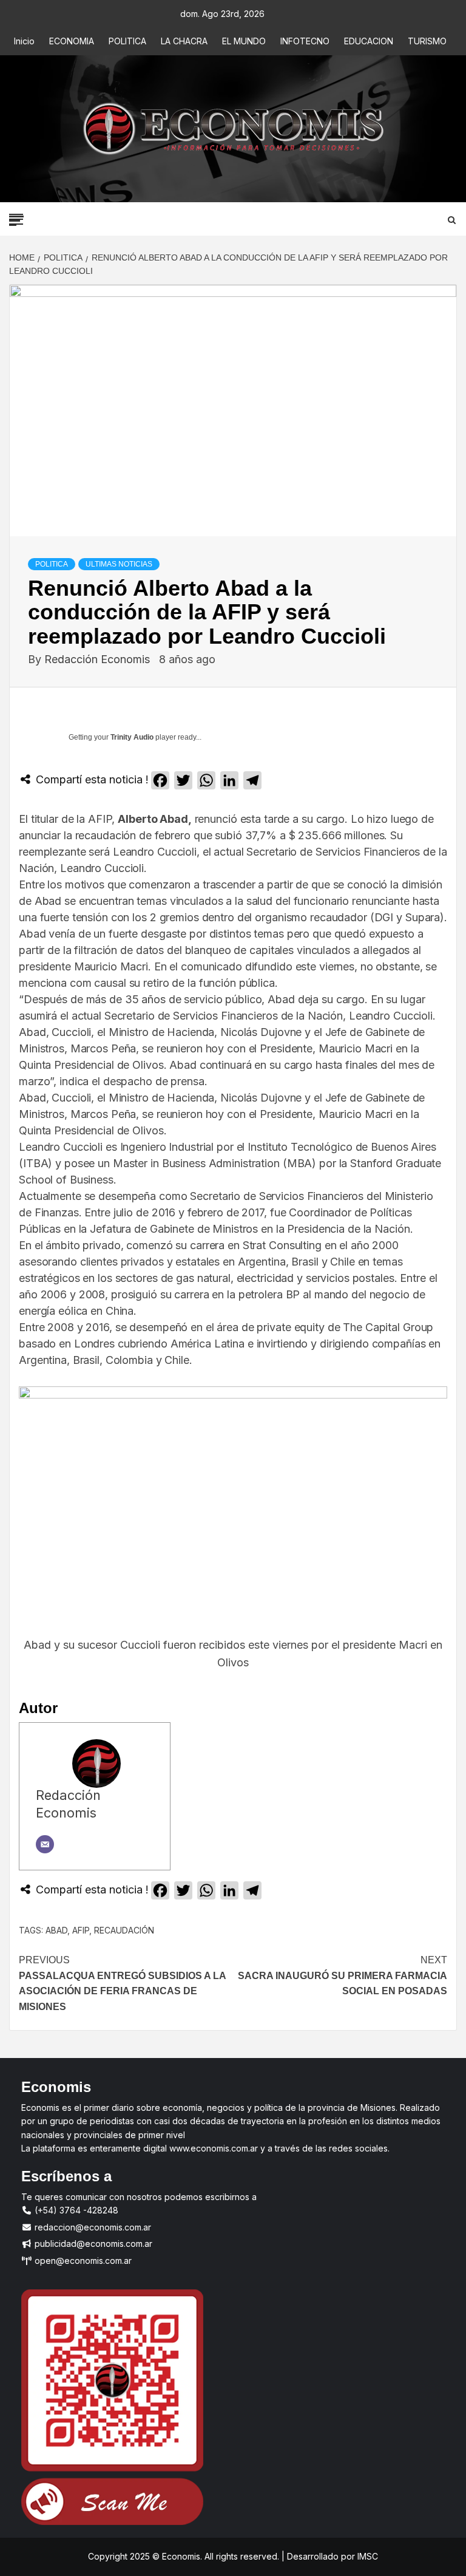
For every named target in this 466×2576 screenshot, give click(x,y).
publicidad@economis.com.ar (92, 2244)
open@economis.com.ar (82, 2261)
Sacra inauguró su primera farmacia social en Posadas (343, 1975)
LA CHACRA (184, 41)
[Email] (45, 1844)
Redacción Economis (99, 659)
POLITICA (127, 41)
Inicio (24, 41)
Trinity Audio (132, 737)
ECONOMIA (72, 41)
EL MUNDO (244, 41)
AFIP (81, 1930)
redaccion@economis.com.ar (92, 2227)
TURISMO (427, 41)
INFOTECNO (305, 41)
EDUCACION (369, 41)
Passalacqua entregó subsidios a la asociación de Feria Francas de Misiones (122, 1983)
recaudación (124, 1930)
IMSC (366, 2556)
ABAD (56, 1930)
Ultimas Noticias (119, 564)
